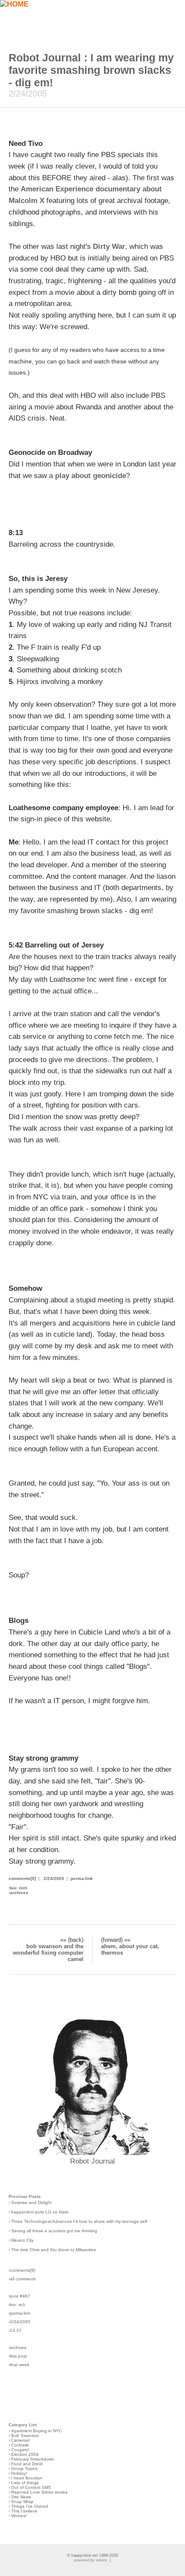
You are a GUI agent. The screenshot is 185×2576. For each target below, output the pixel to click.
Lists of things (25, 2483)
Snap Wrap (22, 2502)
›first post (18, 2356)
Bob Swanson (25, 2435)
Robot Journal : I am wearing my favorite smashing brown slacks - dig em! (91, 70)
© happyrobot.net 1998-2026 (92, 2555)
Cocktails (20, 2445)
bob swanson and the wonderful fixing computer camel (48, 1953)
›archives (17, 2347)
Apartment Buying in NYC (37, 2431)
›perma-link (19, 2313)
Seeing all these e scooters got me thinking (54, 2231)
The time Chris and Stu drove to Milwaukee (54, 2250)
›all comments (22, 2279)
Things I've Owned (30, 2506)
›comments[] (22, 2270)
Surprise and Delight (31, 2202)
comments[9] (22, 1878)
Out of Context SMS (31, 2487)
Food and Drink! (27, 2464)
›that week (19, 2365)
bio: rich (18, 1888)
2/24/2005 (54, 1878)
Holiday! (19, 2473)
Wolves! (19, 2516)
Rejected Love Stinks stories (39, 2492)
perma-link (82, 1878)
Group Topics (24, 2469)
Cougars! (20, 2450)
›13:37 (15, 2330)
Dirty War (109, 247)
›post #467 (19, 2296)
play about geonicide (91, 476)
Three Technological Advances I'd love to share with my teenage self (79, 2221)
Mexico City (22, 2240)
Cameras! (21, 2440)
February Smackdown (33, 2459)
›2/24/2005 (20, 2322)
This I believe (24, 2511)
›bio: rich (17, 2305)
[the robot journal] (93, 2153)
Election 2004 (25, 2454)
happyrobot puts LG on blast (40, 2212)
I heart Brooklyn (27, 2478)
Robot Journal (92, 2161)
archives (19, 1893)
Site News (21, 2497)
